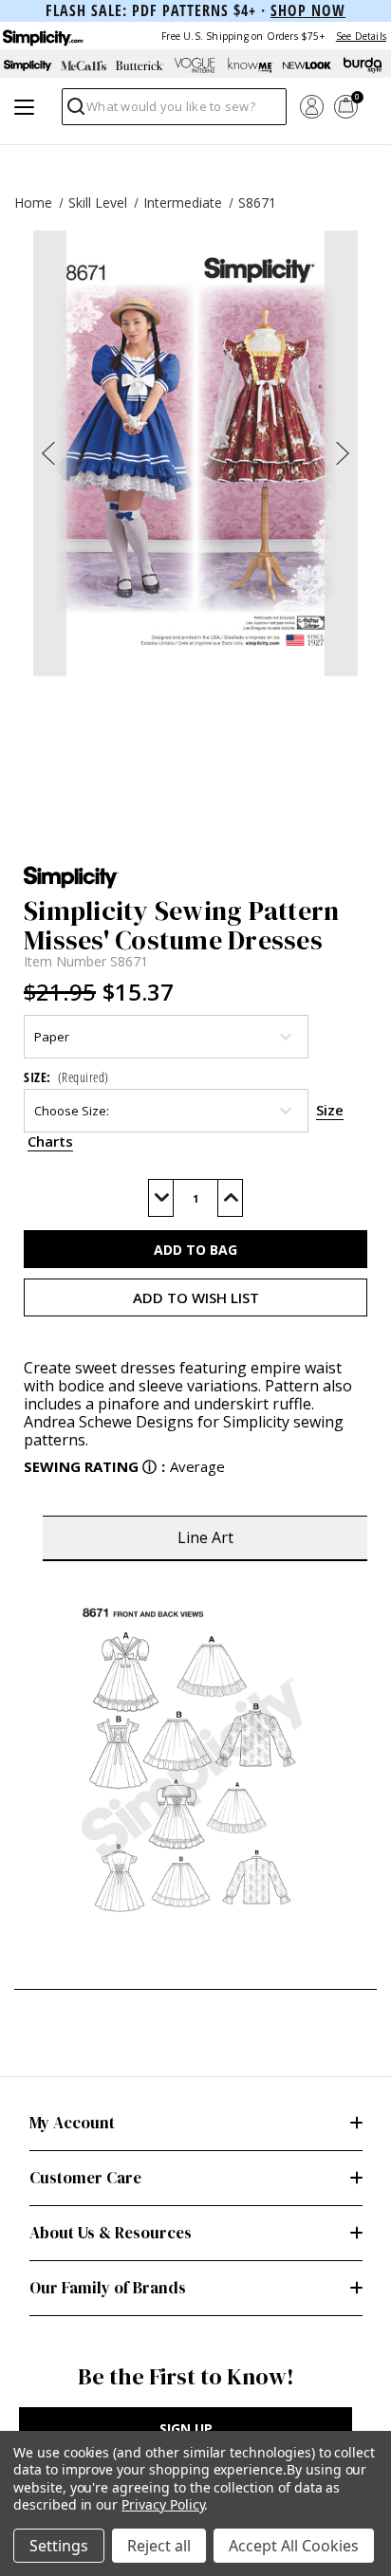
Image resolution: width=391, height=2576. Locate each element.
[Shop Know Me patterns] (251, 65)
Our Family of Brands (108, 2288)
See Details (361, 36)
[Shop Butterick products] (140, 65)
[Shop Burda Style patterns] (363, 65)
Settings (59, 2546)
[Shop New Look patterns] (307, 65)
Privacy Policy (163, 2504)
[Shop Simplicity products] (28, 65)
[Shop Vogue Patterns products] (196, 65)
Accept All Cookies (294, 2546)
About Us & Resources (111, 2233)
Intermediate (183, 202)
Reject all (159, 2546)
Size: (66, 1077)
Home (33, 202)
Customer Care (85, 2178)
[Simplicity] (42, 36)
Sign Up (186, 2429)
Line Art (205, 1537)
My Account (72, 2123)
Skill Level (98, 202)
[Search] (74, 111)
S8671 (257, 202)
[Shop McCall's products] (84, 65)
